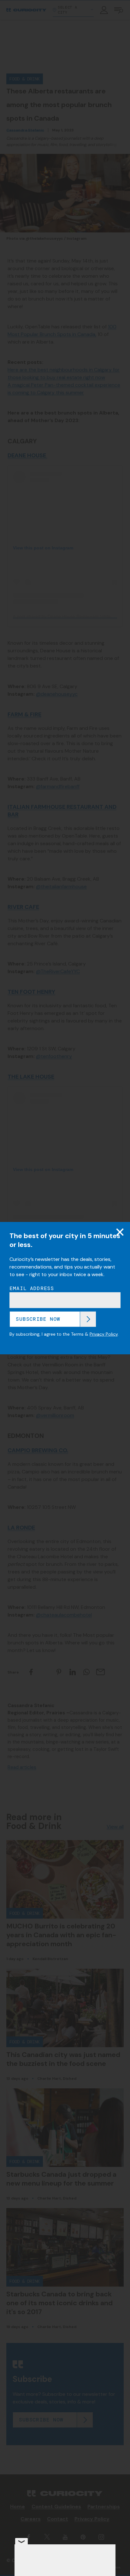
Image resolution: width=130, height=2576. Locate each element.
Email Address (32, 1288)
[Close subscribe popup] (120, 1232)
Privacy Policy (104, 1334)
